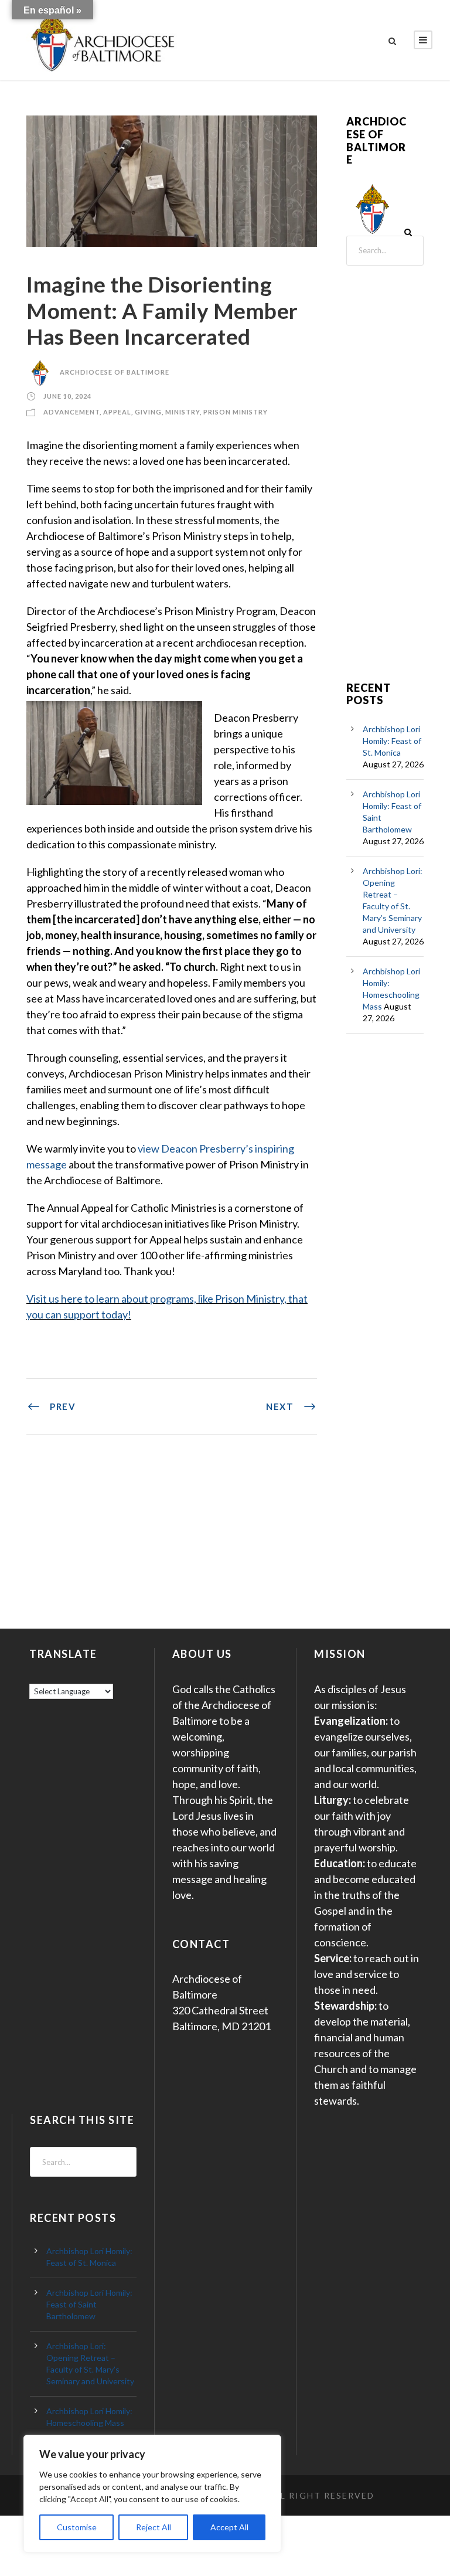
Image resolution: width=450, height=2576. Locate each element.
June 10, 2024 (67, 396)
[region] (152, 2494)
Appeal (117, 412)
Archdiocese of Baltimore (115, 372)
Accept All (229, 2527)
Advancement (71, 412)
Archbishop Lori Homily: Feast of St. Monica (392, 741)
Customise (77, 2527)
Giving (148, 412)
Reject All (154, 2527)
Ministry (183, 412)
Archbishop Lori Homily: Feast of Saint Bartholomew (89, 2304)
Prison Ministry (236, 412)
